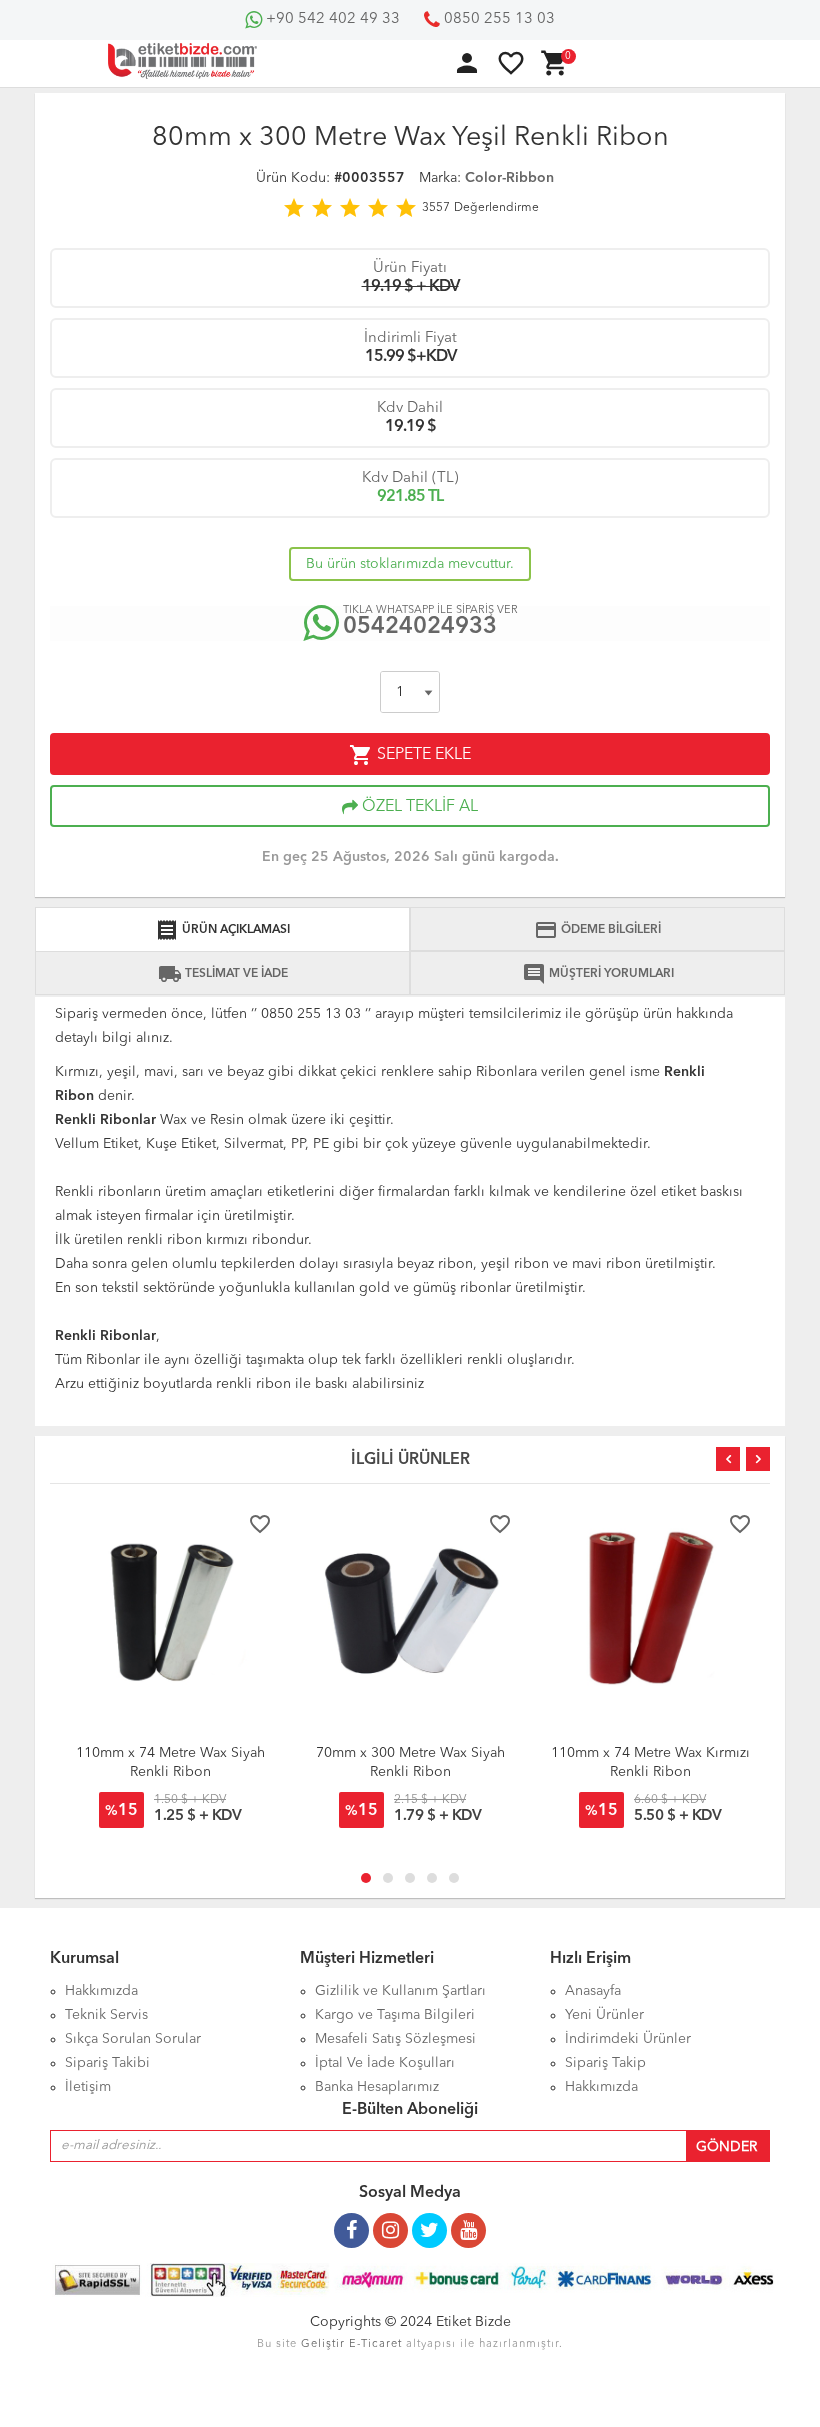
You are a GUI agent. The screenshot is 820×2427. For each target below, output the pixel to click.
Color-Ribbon (509, 178)
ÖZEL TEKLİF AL (418, 807)
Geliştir (323, 2344)
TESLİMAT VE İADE (223, 974)
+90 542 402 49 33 (331, 19)
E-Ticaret (375, 2344)
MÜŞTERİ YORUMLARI (598, 974)
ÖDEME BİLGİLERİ (597, 930)
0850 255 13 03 (497, 19)
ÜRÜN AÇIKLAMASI (222, 930)
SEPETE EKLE (410, 755)
